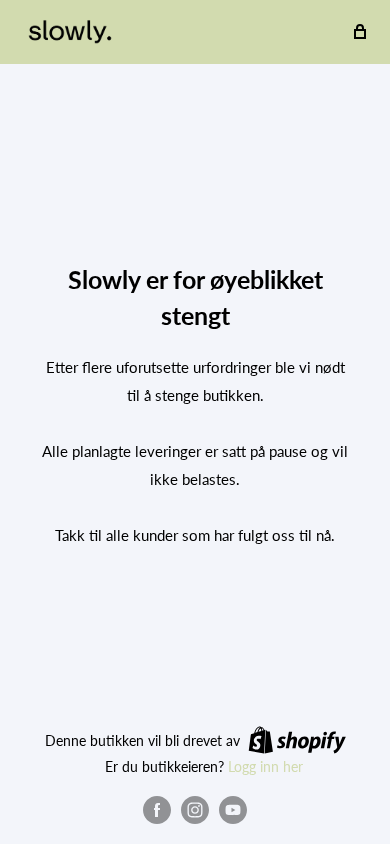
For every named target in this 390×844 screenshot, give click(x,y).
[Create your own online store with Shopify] (297, 740)
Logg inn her (265, 766)
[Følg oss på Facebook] (157, 810)
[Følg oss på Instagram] (195, 810)
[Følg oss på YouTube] (233, 810)
